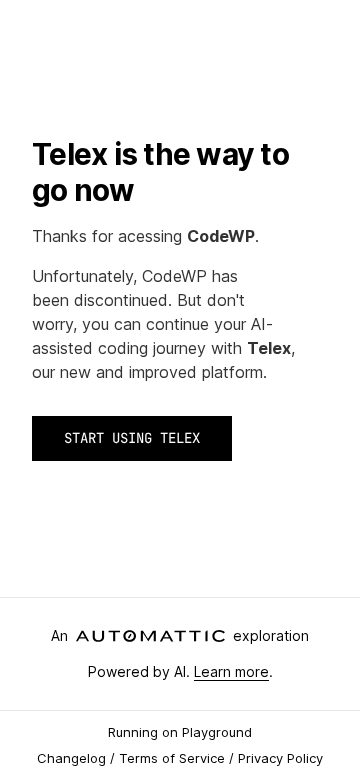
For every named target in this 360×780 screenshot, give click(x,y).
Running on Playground (180, 732)
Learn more (231, 671)
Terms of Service (172, 758)
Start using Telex (132, 438)
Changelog (71, 758)
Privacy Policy (280, 758)
